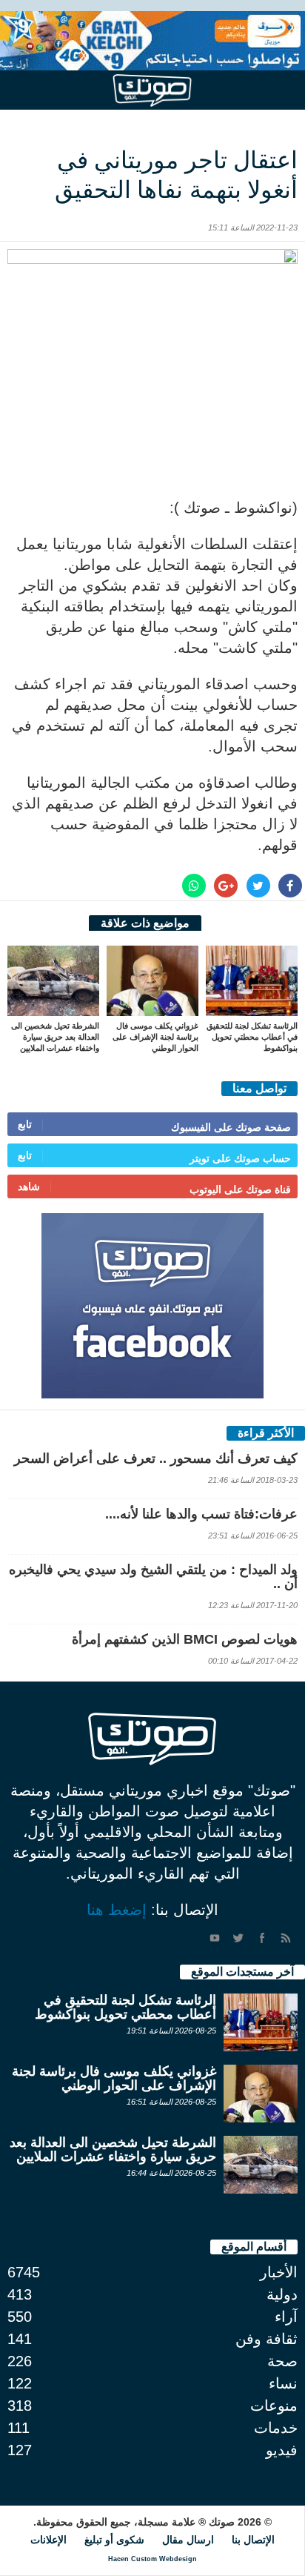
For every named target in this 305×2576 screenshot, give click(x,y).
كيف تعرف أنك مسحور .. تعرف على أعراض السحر (156, 1458)
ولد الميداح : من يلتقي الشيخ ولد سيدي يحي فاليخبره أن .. (153, 1577)
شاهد (29, 1186)
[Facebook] (262, 1938)
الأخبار (279, 2272)
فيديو (282, 2450)
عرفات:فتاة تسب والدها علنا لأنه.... (201, 1514)
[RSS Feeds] (286, 1938)
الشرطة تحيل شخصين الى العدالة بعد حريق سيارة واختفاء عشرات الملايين (55, 1037)
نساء (283, 2383)
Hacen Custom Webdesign (152, 2559)
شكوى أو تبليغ (114, 2540)
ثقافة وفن (267, 2339)
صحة (282, 2361)
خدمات (276, 2428)
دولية (282, 2294)
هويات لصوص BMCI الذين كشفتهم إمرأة (185, 1639)
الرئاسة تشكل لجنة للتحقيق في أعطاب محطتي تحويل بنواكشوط (252, 1037)
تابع (25, 1124)
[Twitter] (238, 1938)
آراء (286, 2317)
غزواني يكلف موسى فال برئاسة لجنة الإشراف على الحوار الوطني (155, 1037)
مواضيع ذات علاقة (145, 923)
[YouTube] (215, 1938)
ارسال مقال (188, 2540)
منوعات (274, 2406)
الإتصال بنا (253, 2540)
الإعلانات (48, 2540)
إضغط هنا (117, 1910)
